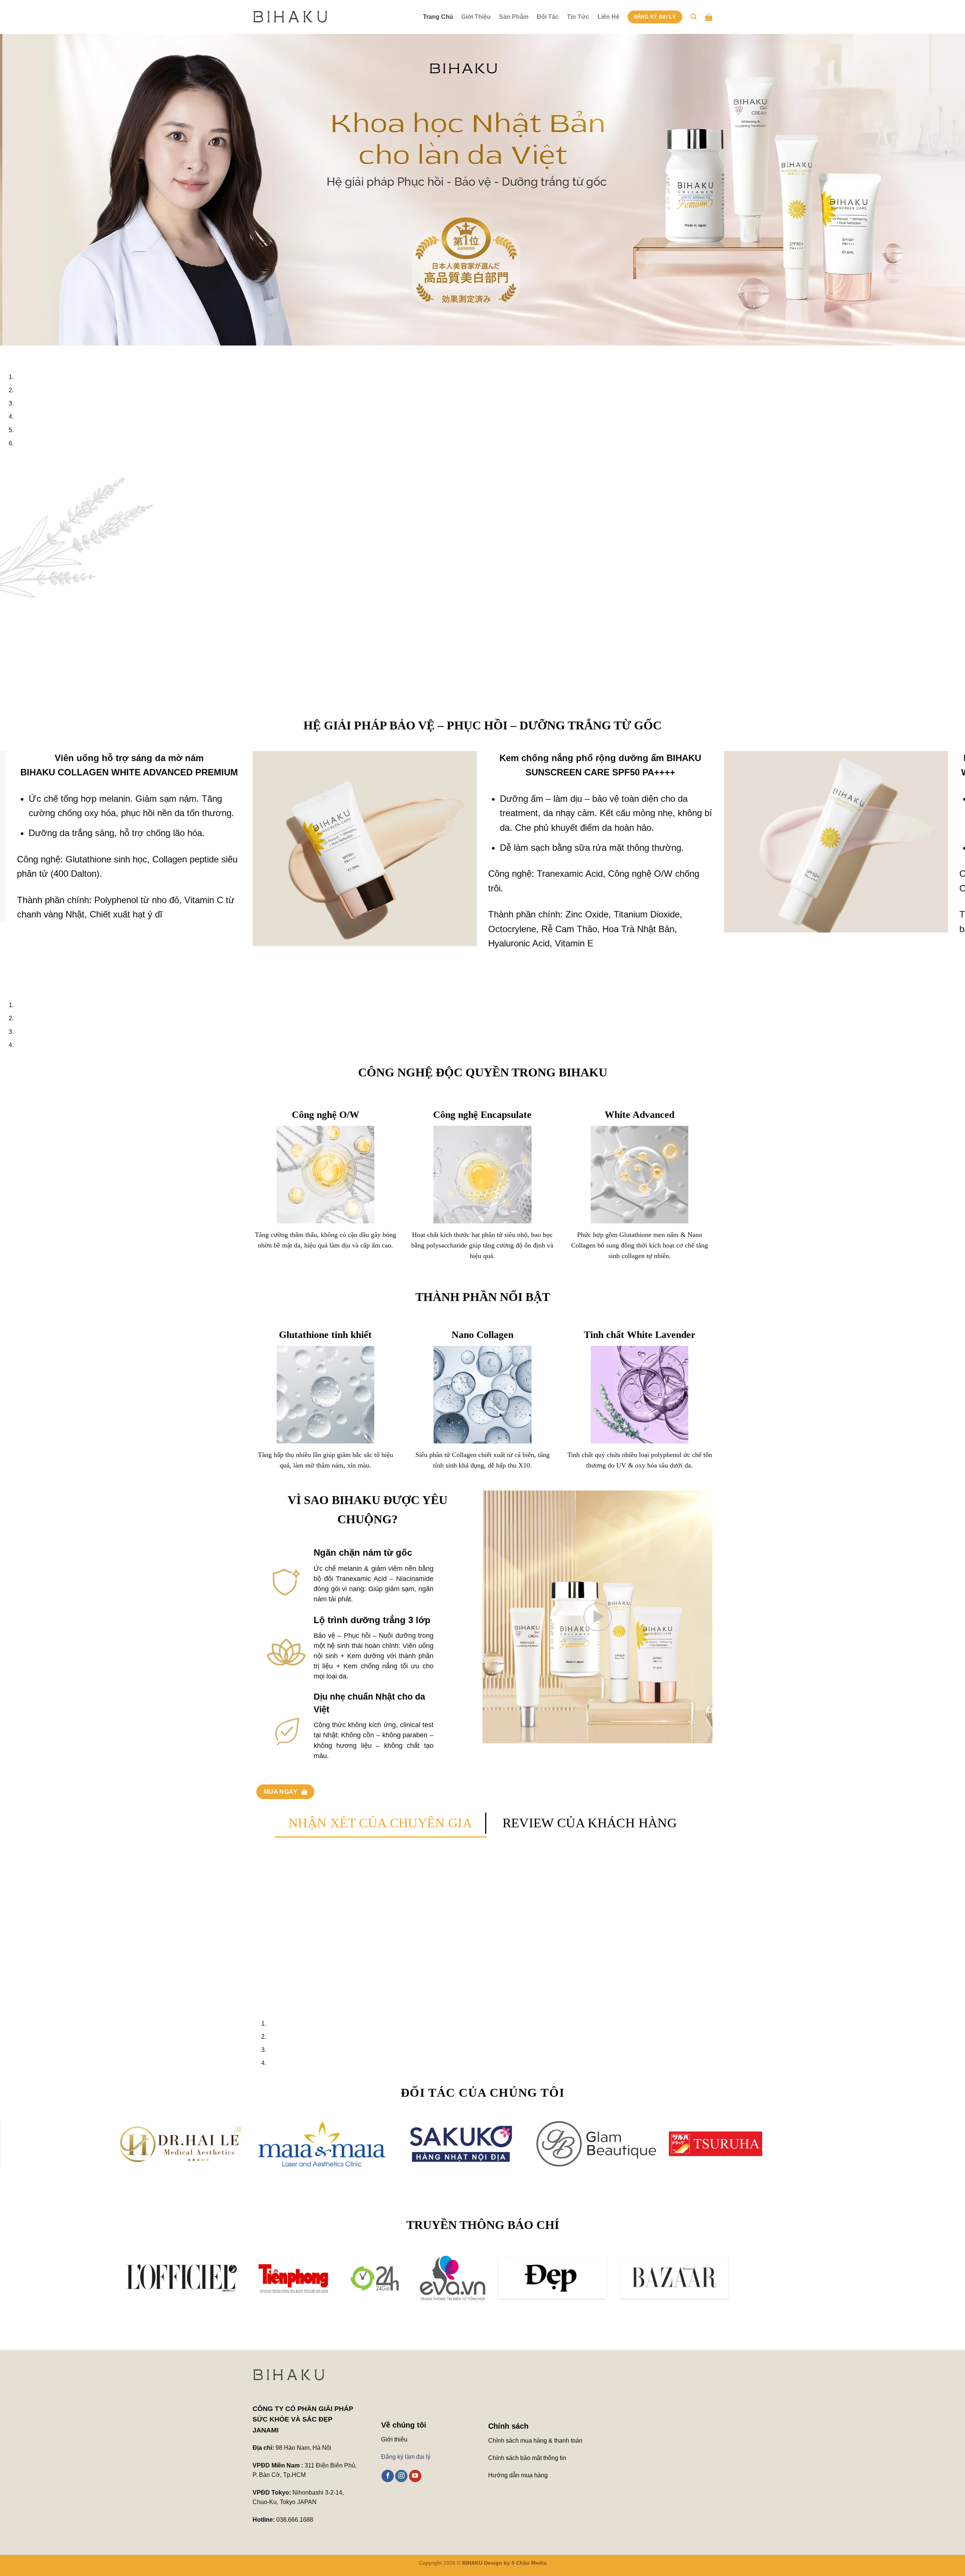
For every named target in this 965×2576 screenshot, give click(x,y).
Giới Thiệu (476, 17)
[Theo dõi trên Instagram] (401, 2461)
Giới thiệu (394, 2425)
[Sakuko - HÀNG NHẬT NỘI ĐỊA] (335, 2129)
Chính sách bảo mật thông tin (527, 2444)
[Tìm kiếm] (694, 17)
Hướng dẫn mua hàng (519, 2461)
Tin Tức (578, 17)
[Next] (28, 353)
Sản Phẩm (514, 17)
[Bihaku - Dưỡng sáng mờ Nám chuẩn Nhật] (290, 17)
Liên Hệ (608, 17)
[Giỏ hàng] (709, 17)
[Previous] (7, 353)
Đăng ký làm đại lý (406, 2442)
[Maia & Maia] (196, 2129)
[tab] (381, 1809)
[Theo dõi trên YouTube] (415, 2461)
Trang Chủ (438, 17)
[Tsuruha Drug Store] (590, 2129)
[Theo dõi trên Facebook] (388, 2461)
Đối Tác (548, 17)
